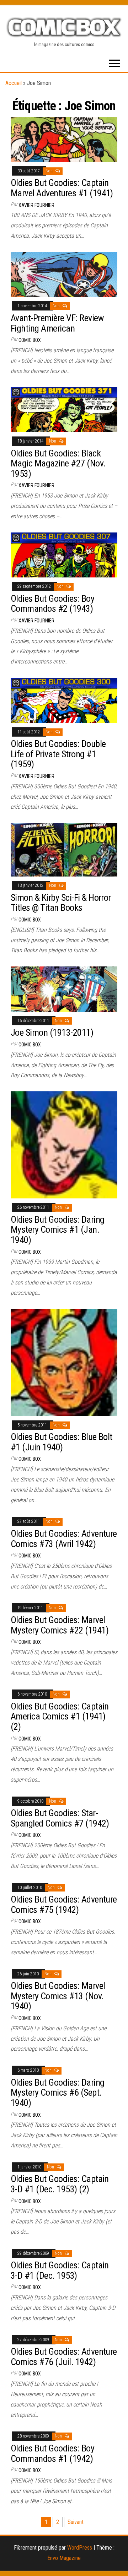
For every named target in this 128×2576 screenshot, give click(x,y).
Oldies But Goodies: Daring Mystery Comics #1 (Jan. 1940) (57, 1230)
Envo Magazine (64, 2558)
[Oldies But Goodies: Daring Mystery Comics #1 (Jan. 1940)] (64, 1144)
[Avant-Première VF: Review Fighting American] (64, 274)
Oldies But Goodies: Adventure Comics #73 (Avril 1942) (64, 1539)
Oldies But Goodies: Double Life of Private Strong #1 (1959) (58, 754)
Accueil (14, 83)
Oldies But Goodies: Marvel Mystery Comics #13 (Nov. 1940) (58, 1996)
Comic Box (30, 340)
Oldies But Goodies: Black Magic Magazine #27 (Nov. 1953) (58, 463)
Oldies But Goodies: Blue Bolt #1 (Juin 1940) (62, 1442)
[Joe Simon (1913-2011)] (64, 989)
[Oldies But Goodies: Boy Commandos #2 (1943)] (64, 554)
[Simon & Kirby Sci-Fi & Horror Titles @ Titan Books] (64, 849)
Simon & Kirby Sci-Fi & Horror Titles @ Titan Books (61, 903)
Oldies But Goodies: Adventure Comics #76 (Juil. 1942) (64, 2357)
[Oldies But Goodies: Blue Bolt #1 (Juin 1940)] (64, 1362)
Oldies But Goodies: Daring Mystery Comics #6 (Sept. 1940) (57, 2093)
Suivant (76, 2522)
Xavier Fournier (36, 205)
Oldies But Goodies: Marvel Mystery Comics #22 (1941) (60, 1625)
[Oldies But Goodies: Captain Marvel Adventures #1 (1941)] (64, 139)
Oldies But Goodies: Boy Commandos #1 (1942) (52, 2453)
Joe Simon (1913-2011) (52, 1032)
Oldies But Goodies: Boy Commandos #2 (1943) (52, 604)
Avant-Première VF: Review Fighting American (57, 323)
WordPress (80, 2548)
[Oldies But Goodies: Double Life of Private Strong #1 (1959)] (64, 700)
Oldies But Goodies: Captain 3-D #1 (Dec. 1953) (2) (60, 2184)
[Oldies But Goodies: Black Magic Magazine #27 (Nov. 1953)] (64, 409)
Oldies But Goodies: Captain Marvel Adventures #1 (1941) (62, 188)
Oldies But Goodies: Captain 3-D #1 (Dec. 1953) (60, 2270)
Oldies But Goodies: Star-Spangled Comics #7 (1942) (60, 1818)
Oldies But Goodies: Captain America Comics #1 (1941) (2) (60, 1716)
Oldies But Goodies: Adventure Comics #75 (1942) (64, 1905)
